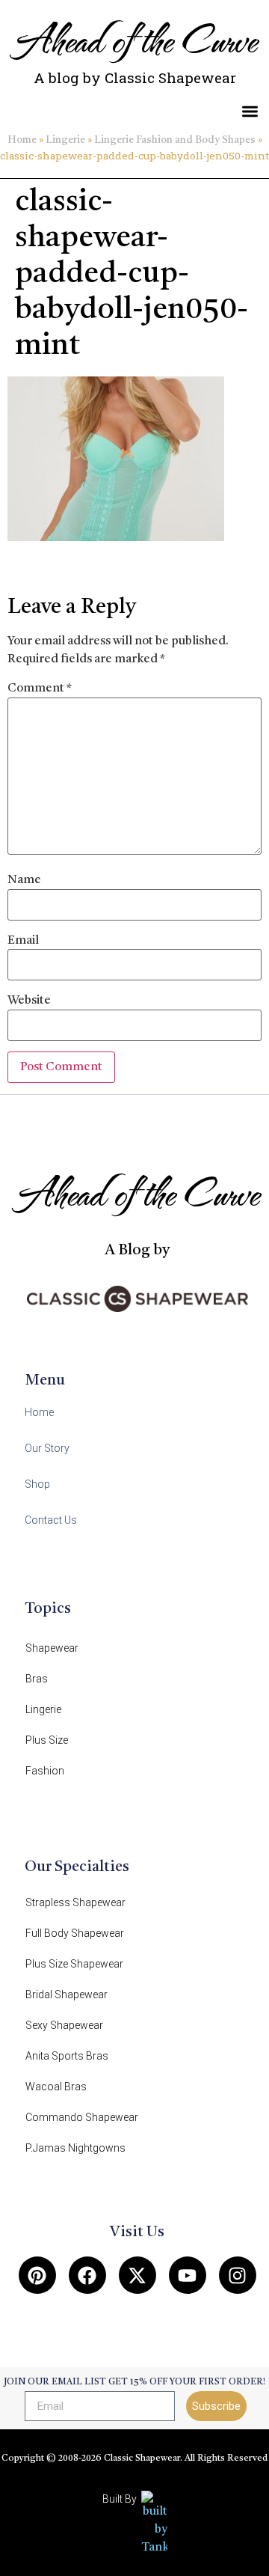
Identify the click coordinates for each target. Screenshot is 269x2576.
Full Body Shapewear (75, 1933)
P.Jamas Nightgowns (75, 2148)
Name (24, 880)
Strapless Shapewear (75, 1902)
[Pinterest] (37, 2275)
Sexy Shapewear (64, 2025)
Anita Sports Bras (67, 2056)
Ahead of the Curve (135, 39)
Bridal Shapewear (67, 1994)
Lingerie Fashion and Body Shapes (175, 140)
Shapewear (52, 1648)
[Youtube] (188, 2275)
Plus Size (47, 1740)
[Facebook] (87, 2275)
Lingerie (65, 140)
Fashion (45, 1771)
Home (22, 140)
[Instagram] (238, 2275)
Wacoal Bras (56, 2087)
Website (29, 1001)
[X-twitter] (137, 2275)
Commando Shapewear (82, 2117)
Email (23, 941)
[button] (251, 111)
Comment (40, 689)
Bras (37, 1679)
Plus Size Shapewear (74, 1964)
